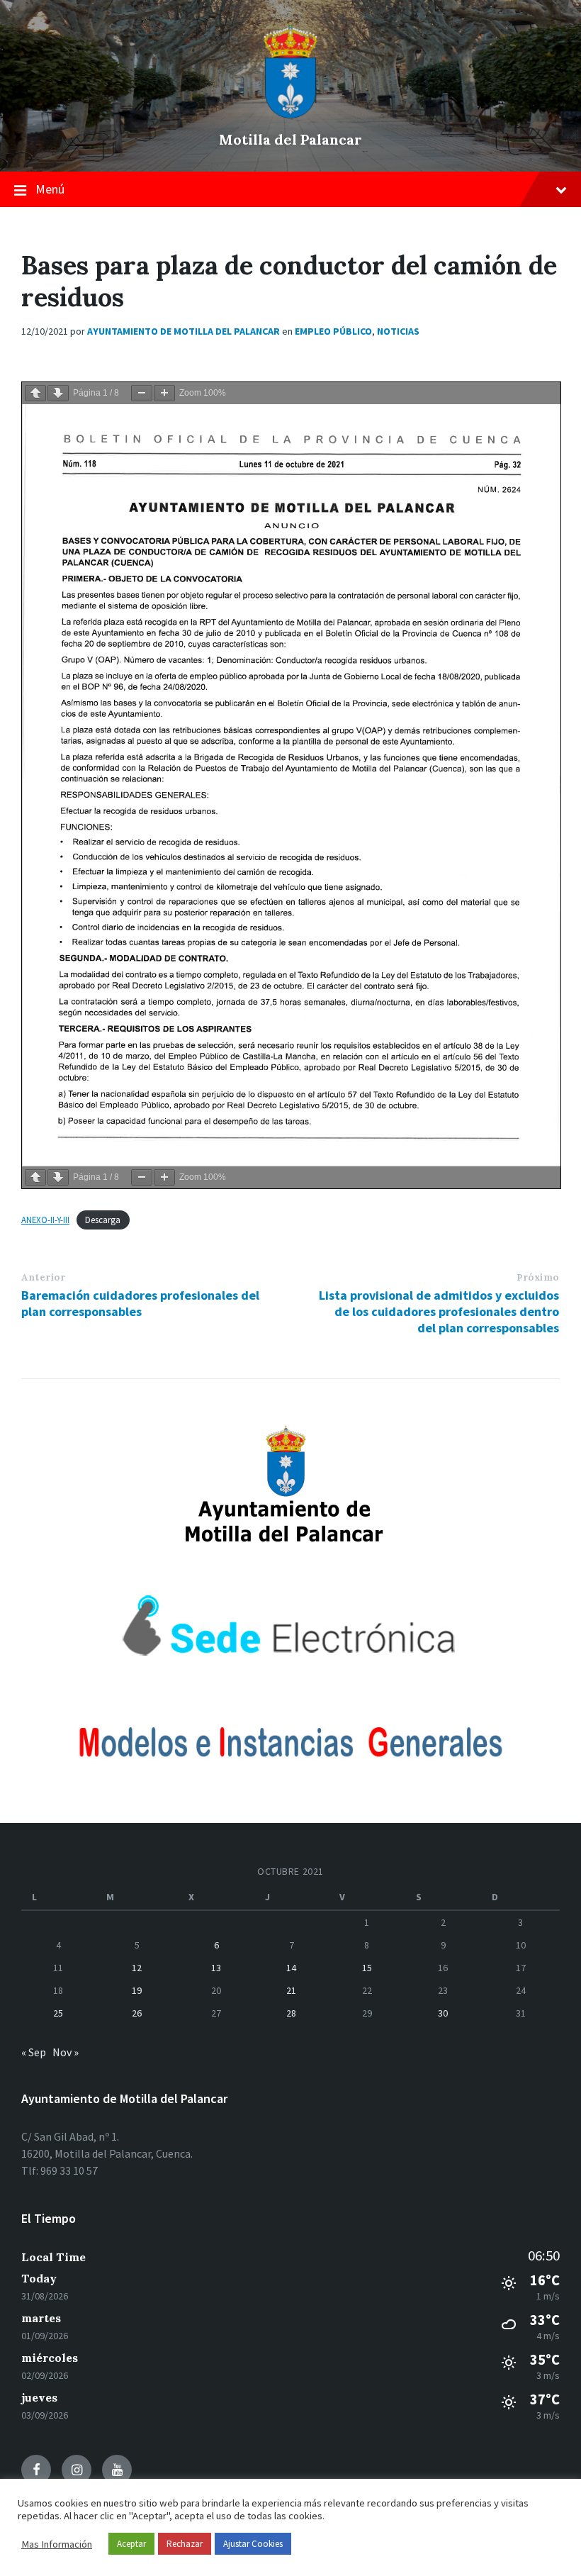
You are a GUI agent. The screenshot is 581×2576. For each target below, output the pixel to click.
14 (291, 1968)
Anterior (43, 1277)
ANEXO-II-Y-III (45, 1220)
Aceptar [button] (131, 2544)
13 (216, 1968)
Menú (50, 189)
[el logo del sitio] (290, 115)
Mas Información (57, 2544)
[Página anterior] (35, 393)
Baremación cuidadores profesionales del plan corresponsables (140, 1303)
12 (137, 1968)
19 (137, 1990)
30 (443, 2013)
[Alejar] (142, 393)
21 (291, 1990)
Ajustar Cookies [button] (253, 2544)
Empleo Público (333, 331)
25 (58, 2013)
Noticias (398, 331)
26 (137, 2013)
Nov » (66, 2052)
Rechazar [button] (185, 2544)
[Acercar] (164, 393)
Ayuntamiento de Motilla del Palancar (184, 331)
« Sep (34, 2052)
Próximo (538, 1277)
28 (291, 2013)
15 (367, 1968)
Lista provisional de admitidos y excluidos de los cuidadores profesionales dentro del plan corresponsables (439, 1311)
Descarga (103, 1220)
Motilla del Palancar (290, 139)
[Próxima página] (58, 393)
